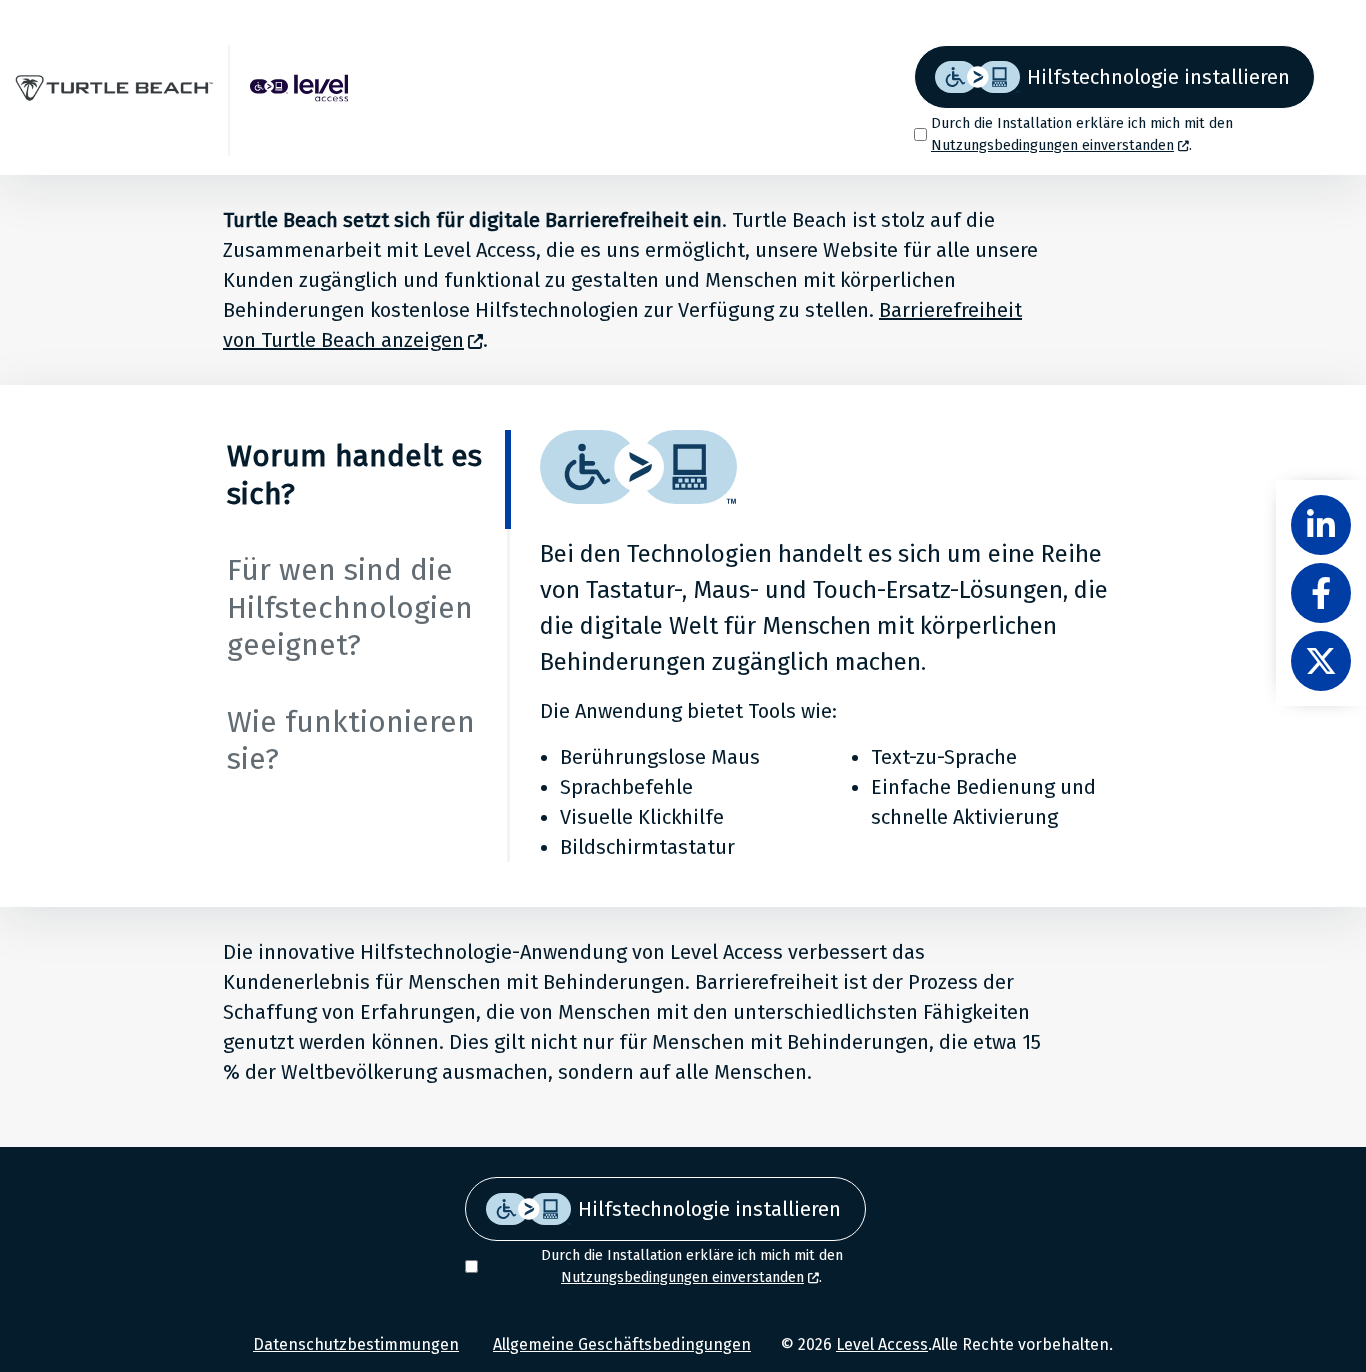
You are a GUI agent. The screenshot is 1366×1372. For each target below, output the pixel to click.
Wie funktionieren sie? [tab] (351, 741)
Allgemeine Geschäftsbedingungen (622, 1344)
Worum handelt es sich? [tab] (354, 475)
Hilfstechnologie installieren (1158, 77)
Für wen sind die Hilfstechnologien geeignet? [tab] (350, 607)
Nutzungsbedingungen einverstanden (1052, 145)
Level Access (882, 1344)
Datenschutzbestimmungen (356, 1344)
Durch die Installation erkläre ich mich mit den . (1082, 134)
